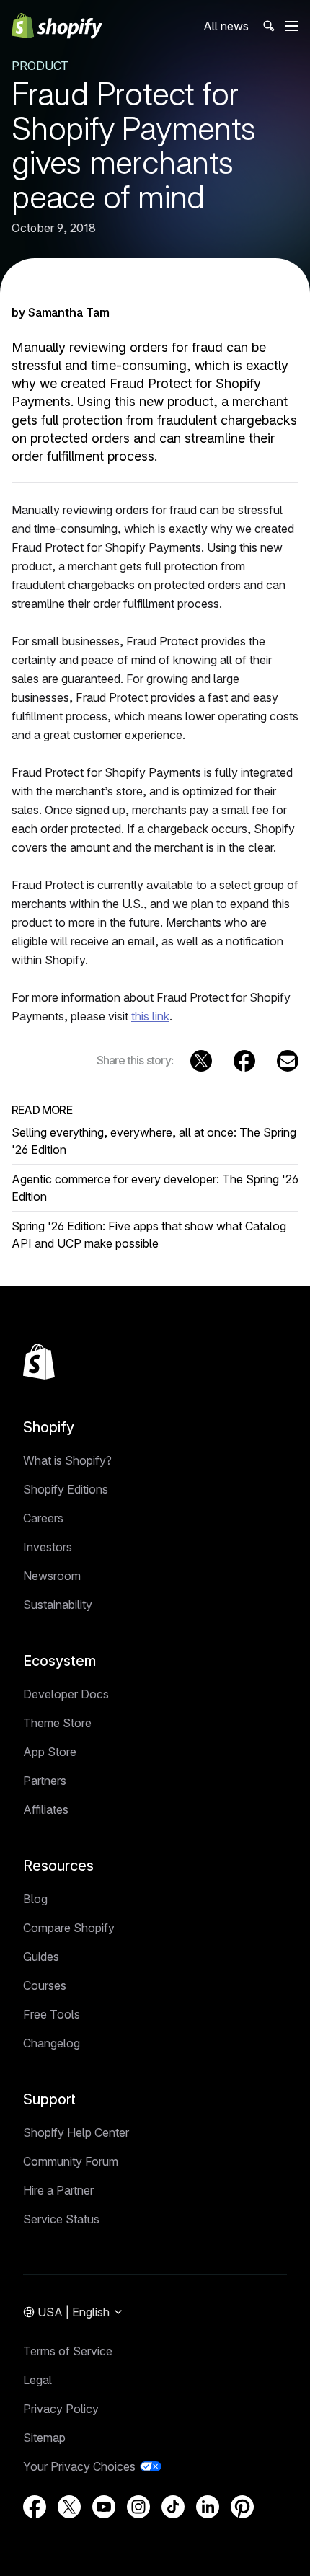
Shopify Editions (66, 1489)
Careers (43, 1518)
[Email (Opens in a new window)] (288, 1061)
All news (226, 26)
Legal (37, 2380)
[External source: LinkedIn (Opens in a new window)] (208, 2507)
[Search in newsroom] (267, 26)
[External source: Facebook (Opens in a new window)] (244, 1061)
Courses (45, 1985)
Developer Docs (66, 1694)
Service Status (61, 2219)
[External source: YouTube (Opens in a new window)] (104, 2507)
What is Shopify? (67, 1460)
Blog (35, 1899)
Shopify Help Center (76, 2132)
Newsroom (52, 1576)
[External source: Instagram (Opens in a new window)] (138, 2507)
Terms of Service (68, 2351)
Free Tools (52, 2014)
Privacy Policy (61, 2409)
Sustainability (58, 1605)
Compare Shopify (69, 1928)
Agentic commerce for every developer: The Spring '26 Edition (155, 1188)
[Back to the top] (39, 1362)
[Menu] (292, 26)
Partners (45, 1781)
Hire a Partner (58, 2190)
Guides (41, 1957)
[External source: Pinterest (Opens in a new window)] (242, 2507)
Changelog (52, 2043)
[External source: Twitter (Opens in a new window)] (201, 1061)
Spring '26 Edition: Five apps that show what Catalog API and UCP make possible (149, 1235)
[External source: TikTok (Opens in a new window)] (173, 2507)
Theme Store (57, 1723)
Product (40, 66)
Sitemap (44, 2438)
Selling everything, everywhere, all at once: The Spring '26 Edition (154, 1141)
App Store (50, 1752)
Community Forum (71, 2161)
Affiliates (46, 1809)
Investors (48, 1547)
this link (150, 1016)
